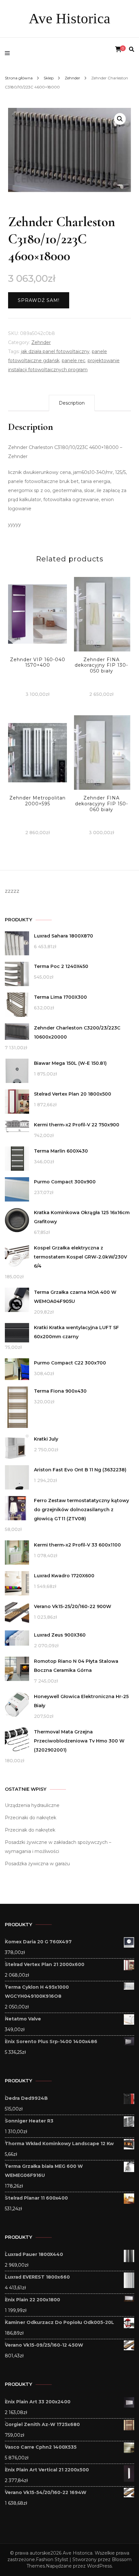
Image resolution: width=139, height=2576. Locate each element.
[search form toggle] (132, 49)
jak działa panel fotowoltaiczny (55, 351)
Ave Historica (69, 18)
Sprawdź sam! (39, 300)
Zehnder (41, 342)
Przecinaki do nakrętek (31, 1818)
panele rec (74, 361)
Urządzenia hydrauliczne (32, 1805)
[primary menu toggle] (9, 53)
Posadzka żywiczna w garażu (37, 1864)
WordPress (99, 2566)
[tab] (72, 403)
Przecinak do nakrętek (30, 1830)
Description (72, 403)
